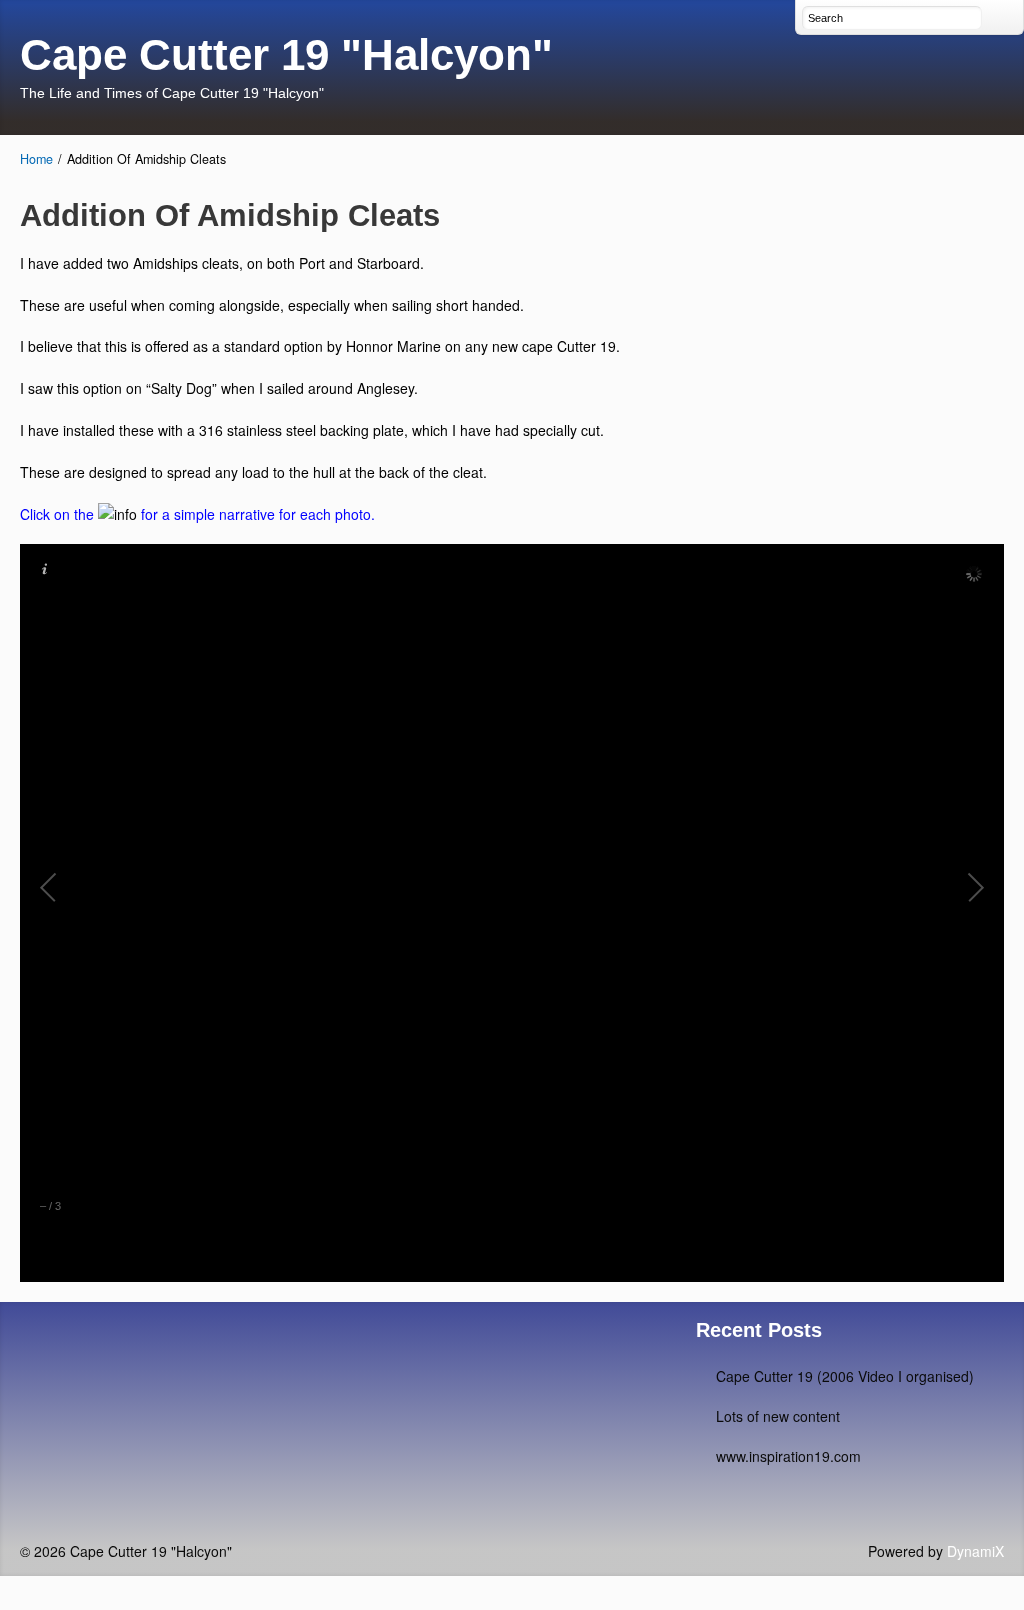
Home (36, 159)
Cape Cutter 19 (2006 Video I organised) (845, 1376)
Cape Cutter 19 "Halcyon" (286, 54)
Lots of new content (778, 1416)
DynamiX (975, 1551)
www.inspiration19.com (788, 1456)
